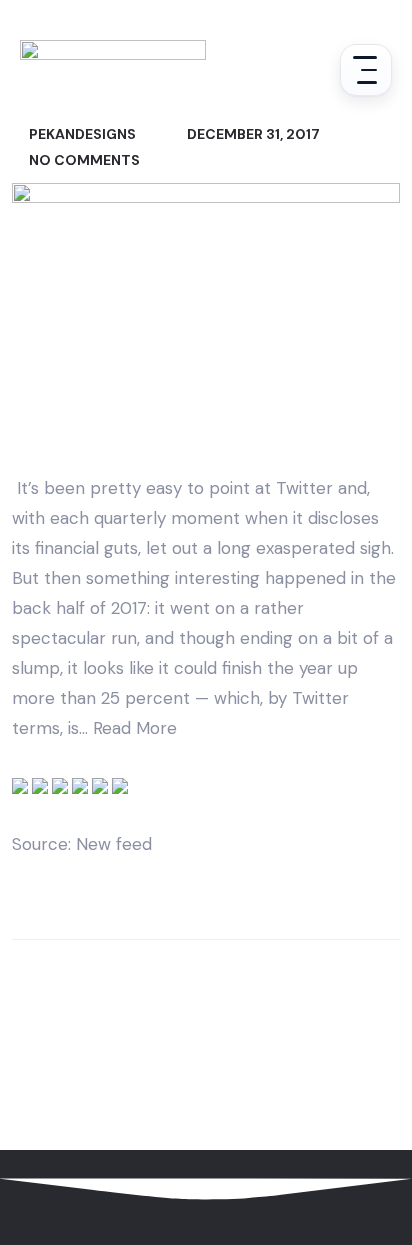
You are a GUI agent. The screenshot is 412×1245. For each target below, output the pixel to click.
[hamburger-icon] (366, 70)
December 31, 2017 (252, 134)
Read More (135, 728)
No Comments (83, 160)
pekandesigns (81, 134)
